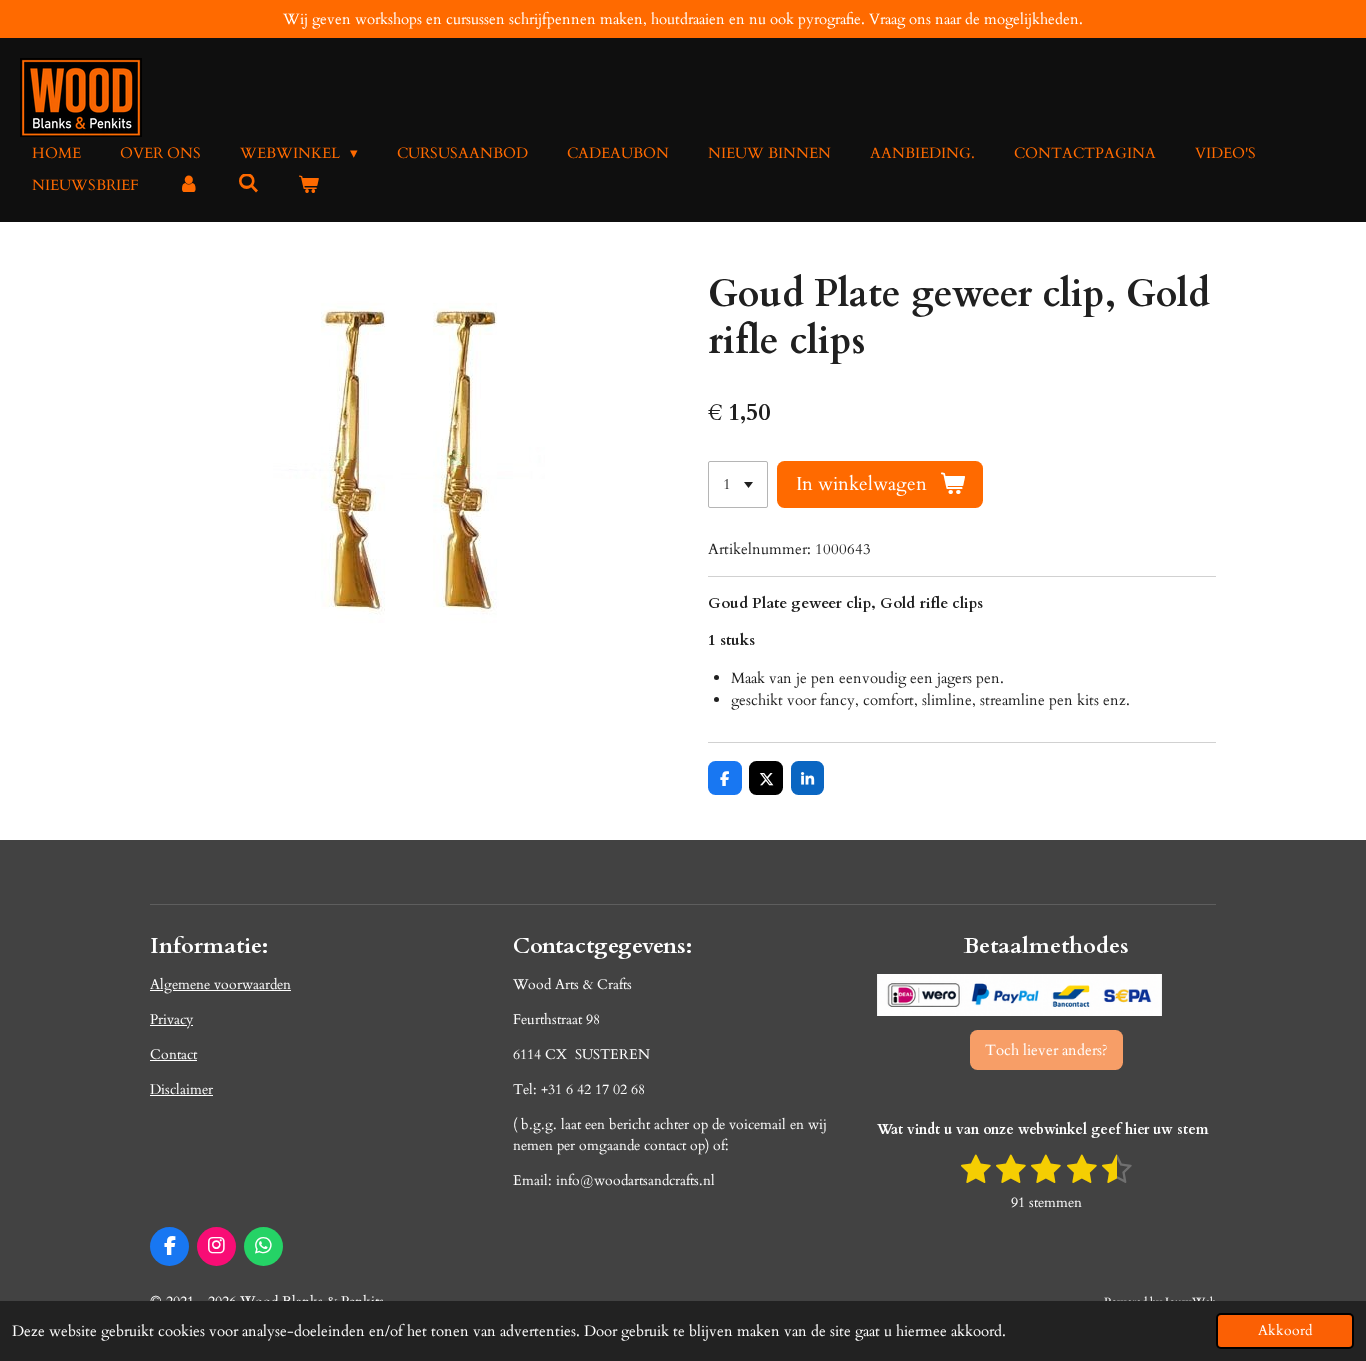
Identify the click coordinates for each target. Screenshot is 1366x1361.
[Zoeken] (248, 184)
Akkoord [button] (1285, 1331)
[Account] (188, 185)
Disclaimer (181, 1089)
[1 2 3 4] (738, 484)
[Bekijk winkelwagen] (308, 185)
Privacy (171, 1019)
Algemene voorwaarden (220, 984)
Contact (173, 1054)
